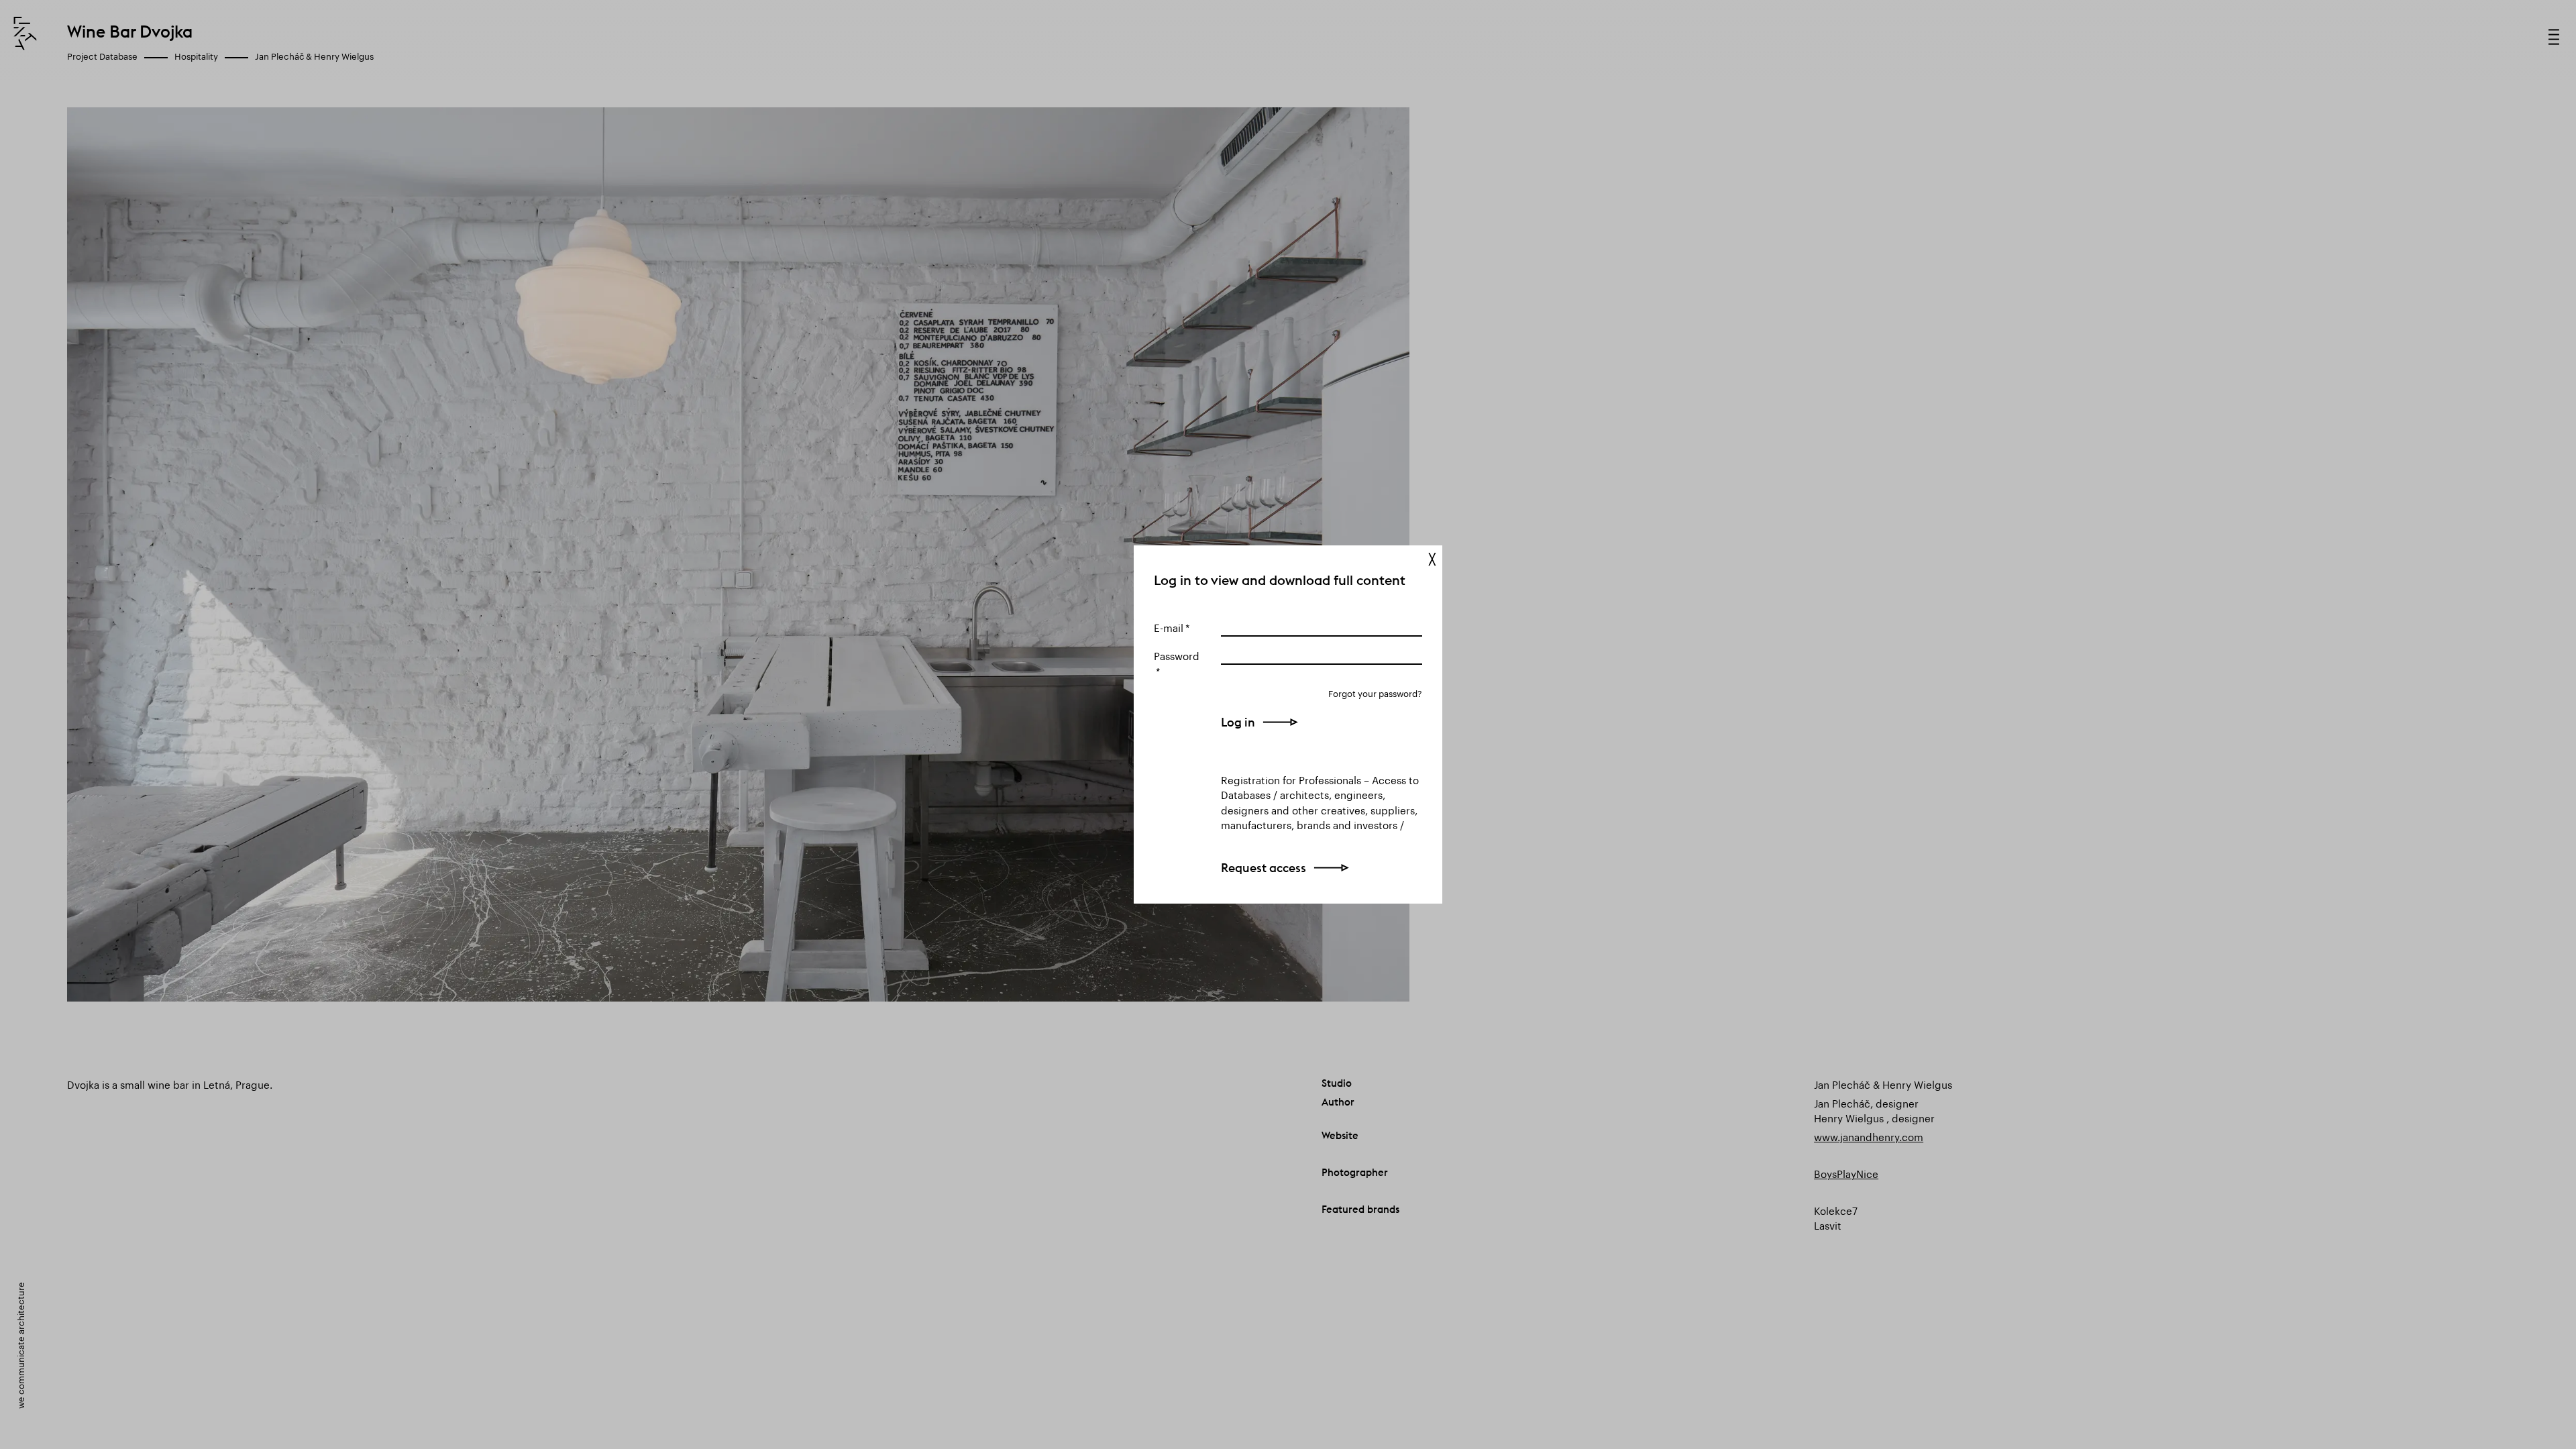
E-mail (1169, 627)
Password (1177, 655)
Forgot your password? (1375, 693)
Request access (1264, 868)
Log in (1238, 722)
